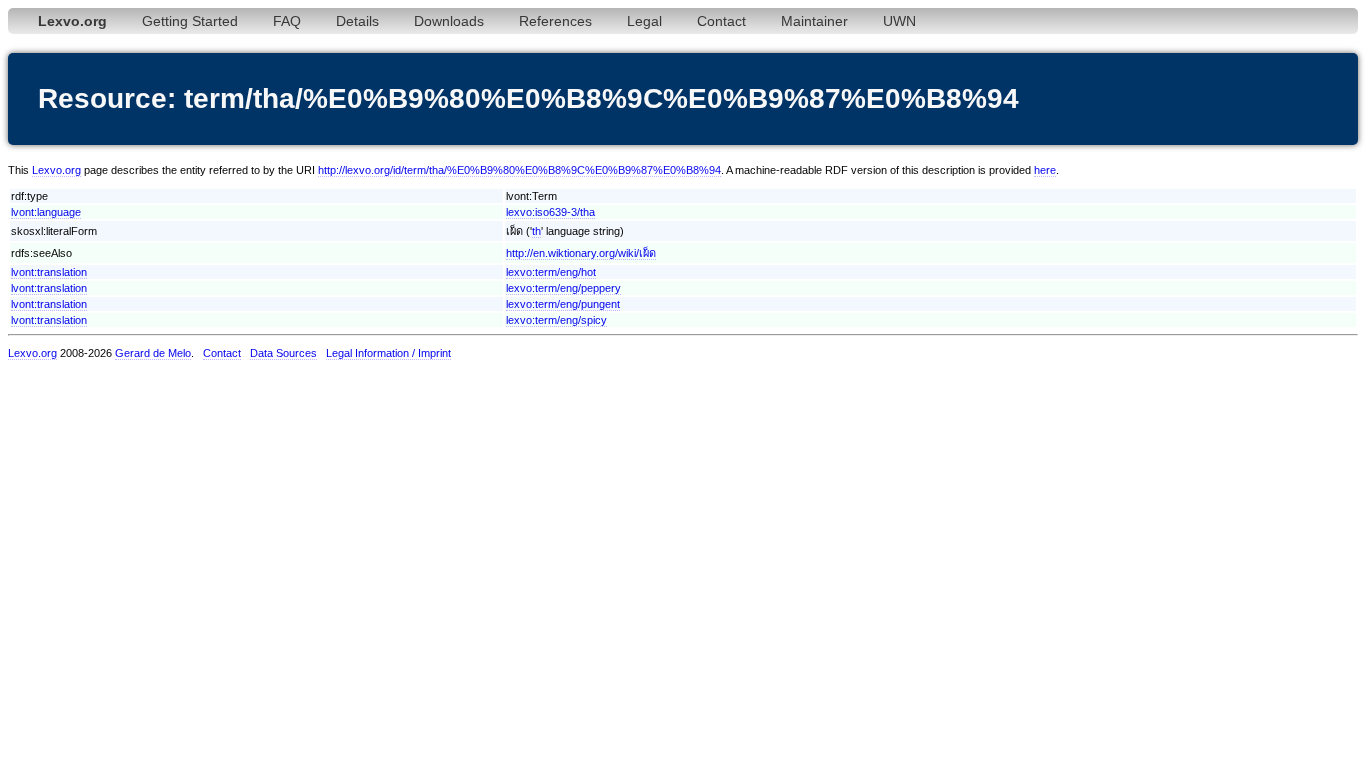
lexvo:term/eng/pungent (563, 304)
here (1045, 170)
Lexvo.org (56, 170)
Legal (644, 21)
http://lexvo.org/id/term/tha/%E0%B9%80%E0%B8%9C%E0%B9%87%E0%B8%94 (519, 170)
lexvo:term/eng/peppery (563, 288)
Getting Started (190, 21)
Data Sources (283, 353)
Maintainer (814, 21)
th (536, 231)
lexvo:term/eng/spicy (556, 320)
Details (357, 21)
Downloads (449, 21)
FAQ (287, 21)
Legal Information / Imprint (388, 353)
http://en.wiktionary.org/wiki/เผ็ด (581, 253)
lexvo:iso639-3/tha (550, 212)
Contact (721, 21)
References (555, 21)
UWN (899, 21)
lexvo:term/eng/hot (551, 272)
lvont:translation (49, 272)
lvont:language (46, 212)
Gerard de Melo (153, 353)
